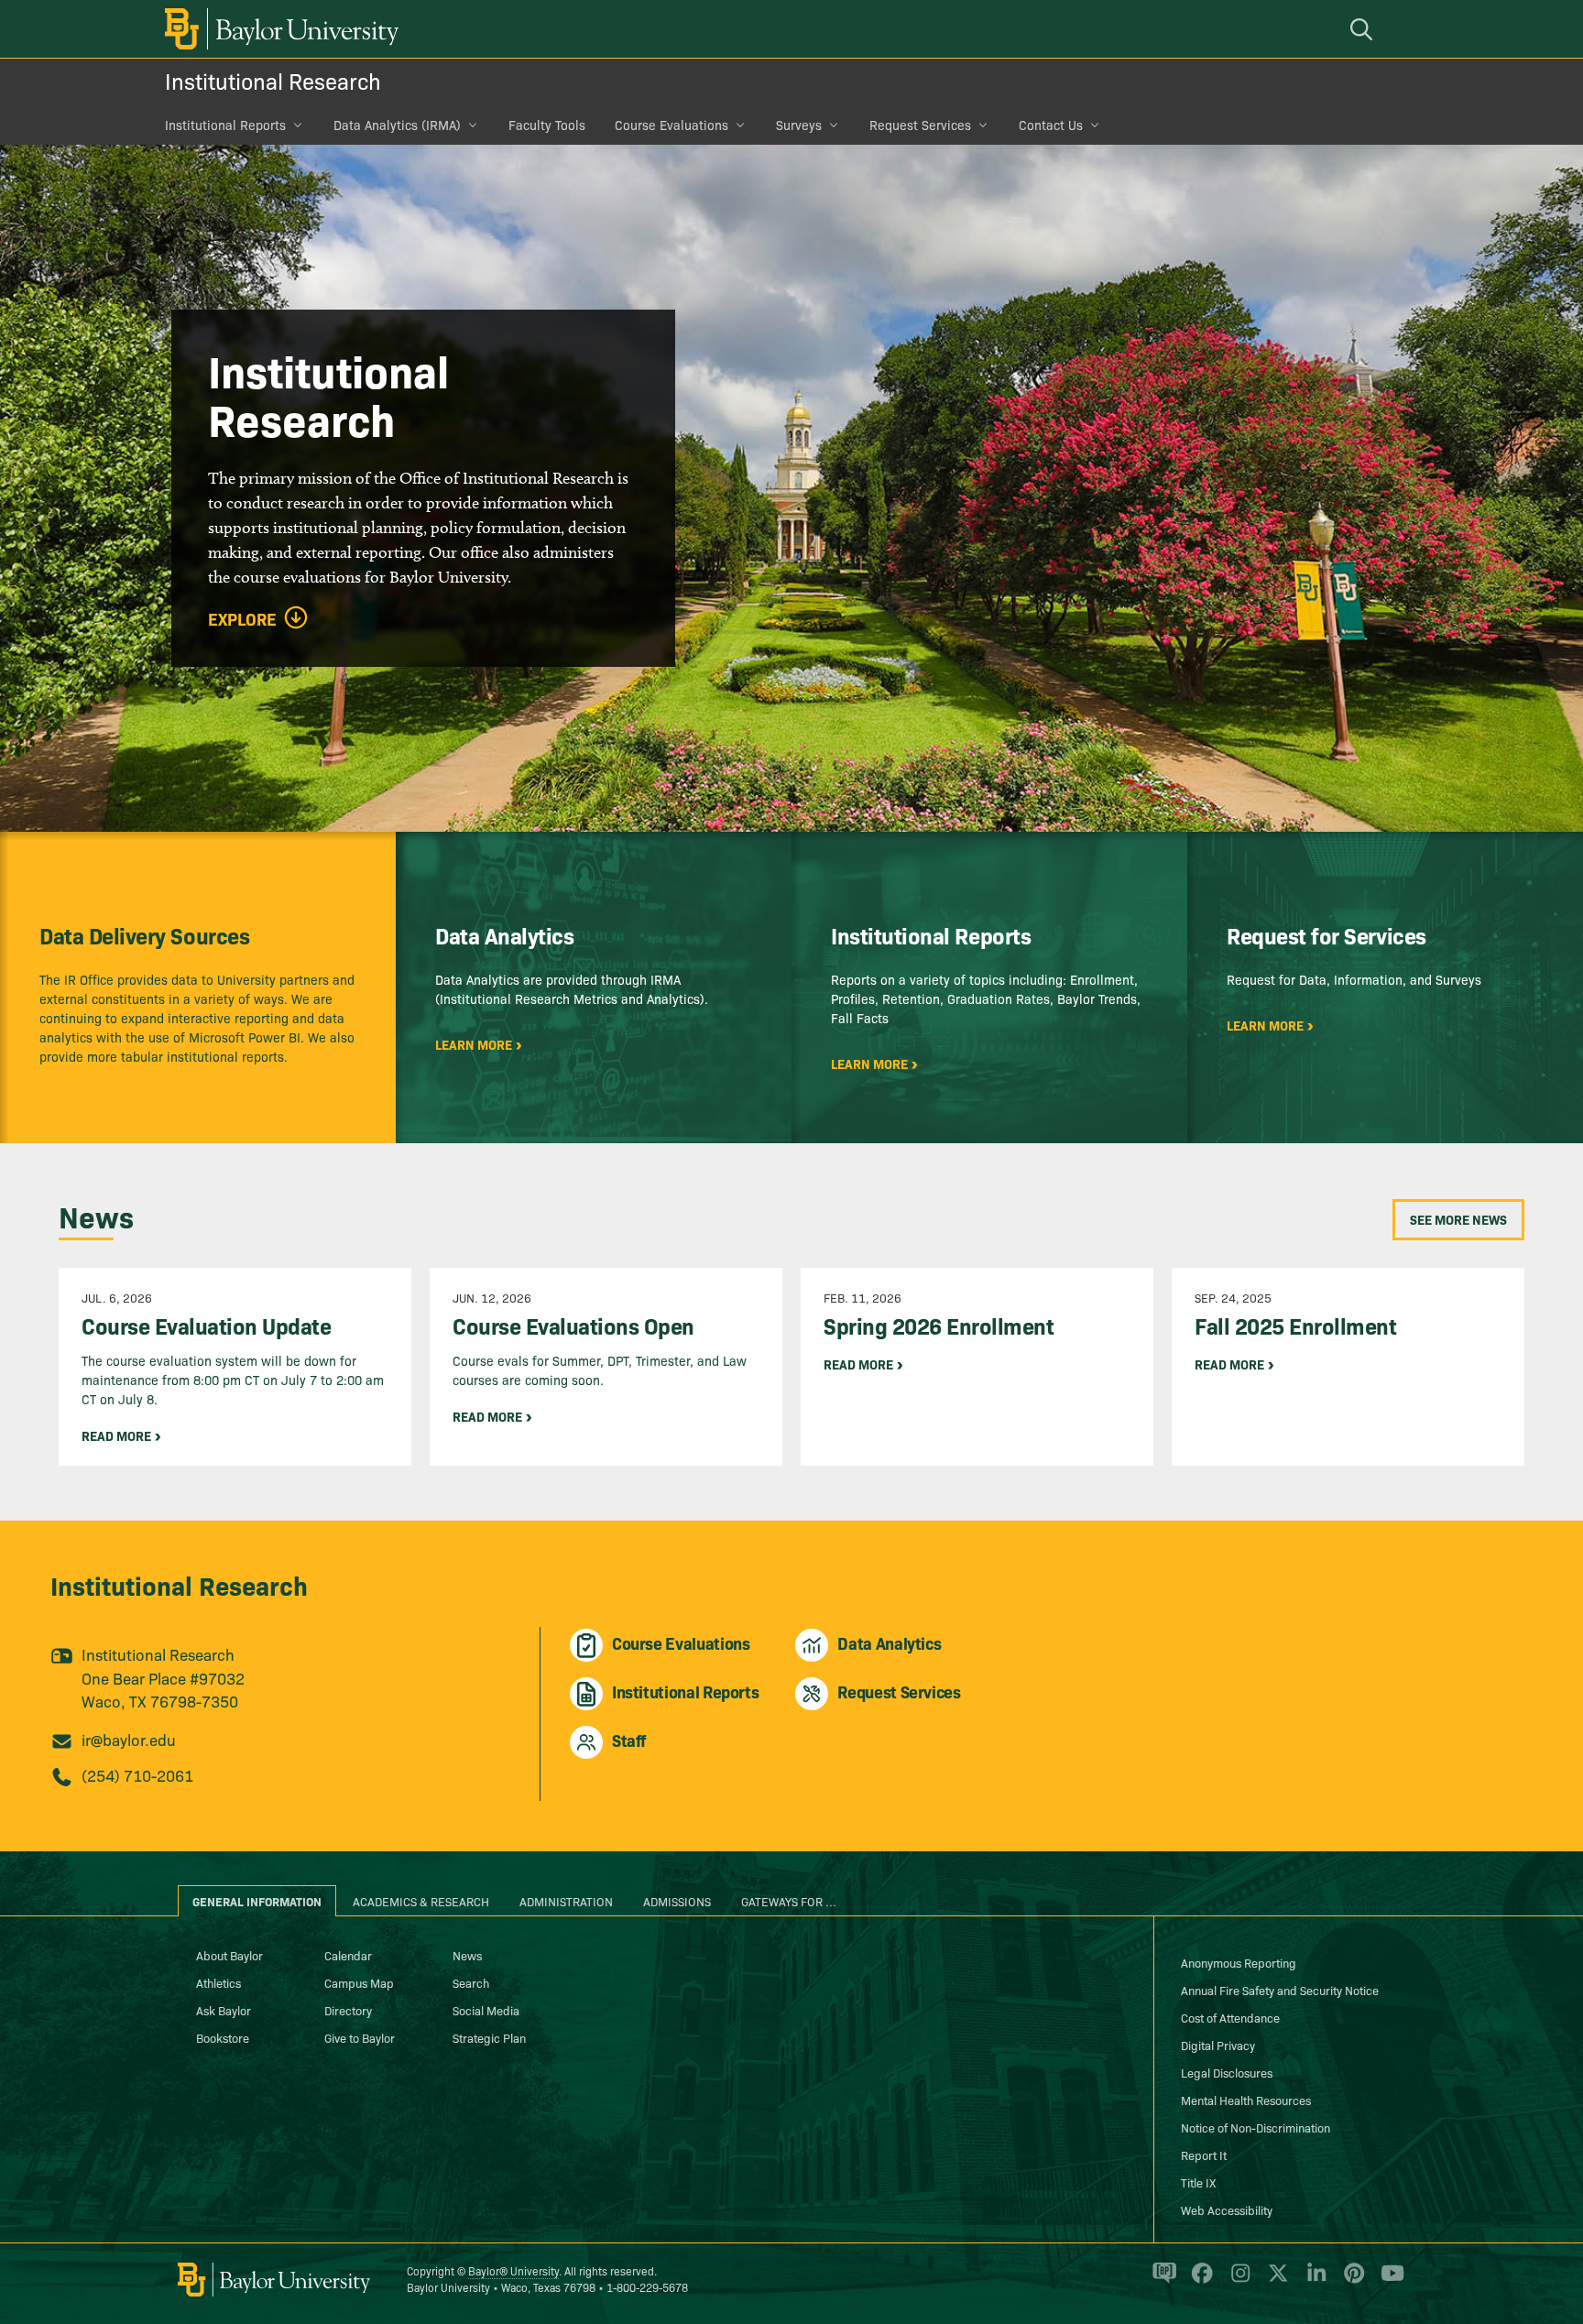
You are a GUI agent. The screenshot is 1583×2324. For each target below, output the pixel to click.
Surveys (799, 125)
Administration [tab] (566, 1901)
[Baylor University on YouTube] (1388, 2281)
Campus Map (359, 1982)
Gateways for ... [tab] (789, 1901)
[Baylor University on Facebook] (1199, 2281)
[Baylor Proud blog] (1161, 2281)
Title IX (1198, 2182)
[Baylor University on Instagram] (1237, 2281)
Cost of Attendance (1230, 2017)
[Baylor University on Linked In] (1313, 2281)
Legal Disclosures (1227, 2072)
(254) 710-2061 (137, 1775)
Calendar (348, 1955)
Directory (348, 2010)
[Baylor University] (278, 29)
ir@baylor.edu (129, 1739)
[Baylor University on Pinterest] (1351, 2281)
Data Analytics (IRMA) (397, 125)
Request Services (920, 125)
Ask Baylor (224, 2010)
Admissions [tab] (677, 1901)
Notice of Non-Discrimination (1255, 2127)
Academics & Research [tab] (421, 1901)
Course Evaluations (671, 125)
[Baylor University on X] (1275, 2281)
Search (471, 1982)
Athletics (218, 1982)
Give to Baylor (360, 2037)
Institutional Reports (225, 125)
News (467, 1955)
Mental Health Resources (1246, 2100)
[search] (1364, 29)
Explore (242, 619)
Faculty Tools (547, 125)
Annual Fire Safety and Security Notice (1280, 1990)
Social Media (486, 2010)
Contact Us (1051, 125)
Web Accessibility (1227, 2209)
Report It (1204, 2155)
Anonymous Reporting (1239, 1962)
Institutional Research (273, 80)
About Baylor (229, 1955)
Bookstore (223, 2037)
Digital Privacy (1218, 2045)
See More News (1458, 1219)
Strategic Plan (489, 2037)
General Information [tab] (257, 1901)
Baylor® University (513, 2270)
